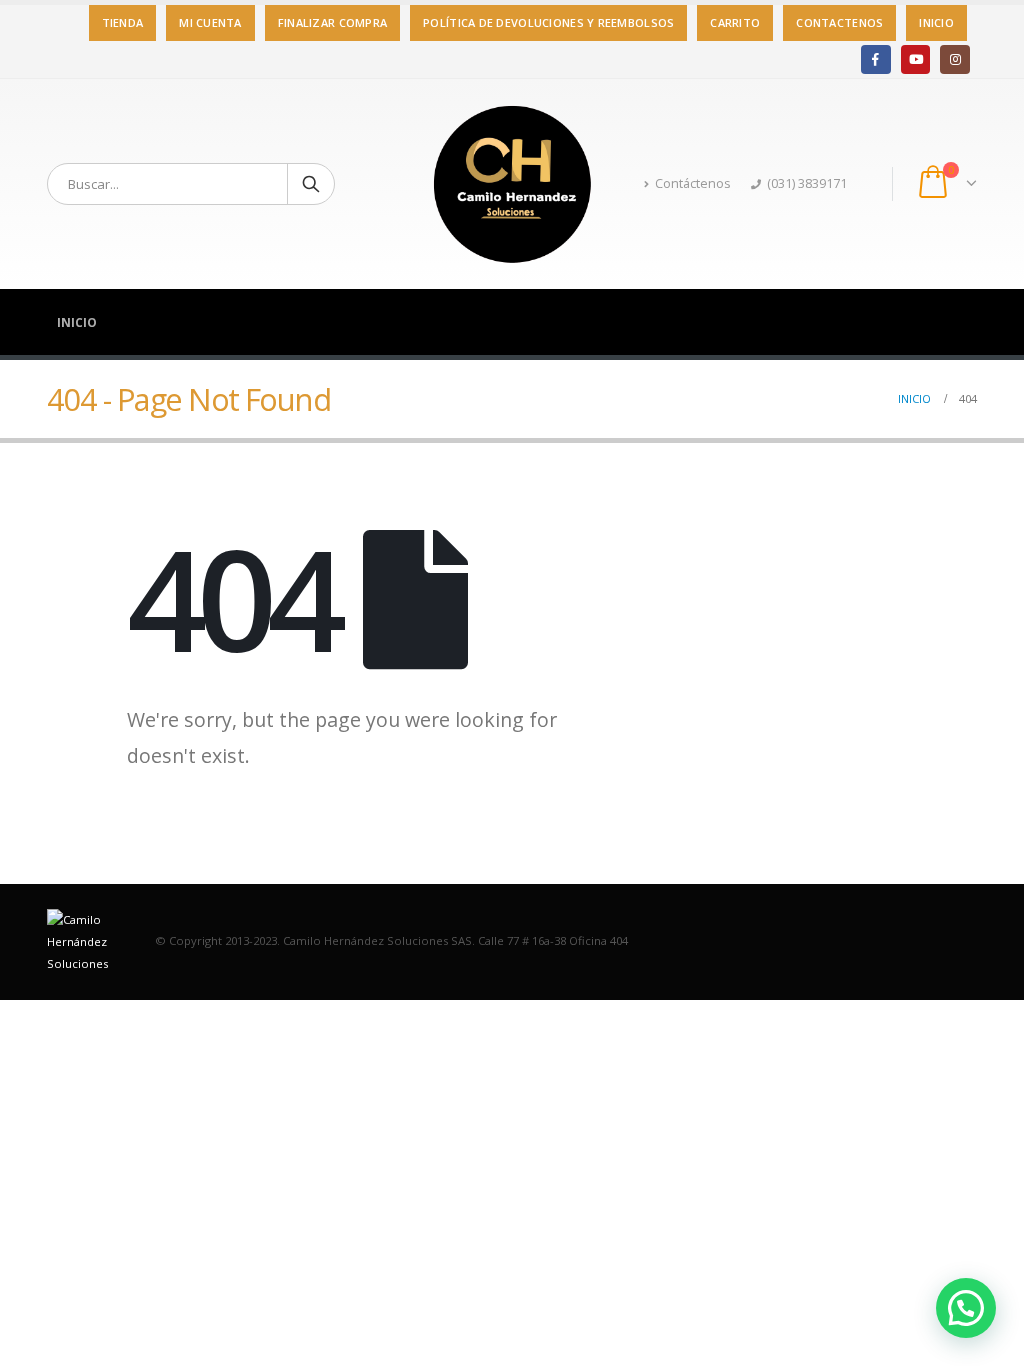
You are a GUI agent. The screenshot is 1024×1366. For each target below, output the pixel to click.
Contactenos (839, 22)
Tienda (123, 22)
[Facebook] (875, 59)
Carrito (735, 22)
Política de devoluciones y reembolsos (548, 22)
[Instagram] (954, 59)
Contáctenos (693, 183)
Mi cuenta (210, 22)
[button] (966, 1308)
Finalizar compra (332, 22)
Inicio (936, 22)
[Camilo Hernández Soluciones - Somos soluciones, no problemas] (512, 184)
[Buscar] (311, 184)
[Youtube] (915, 59)
